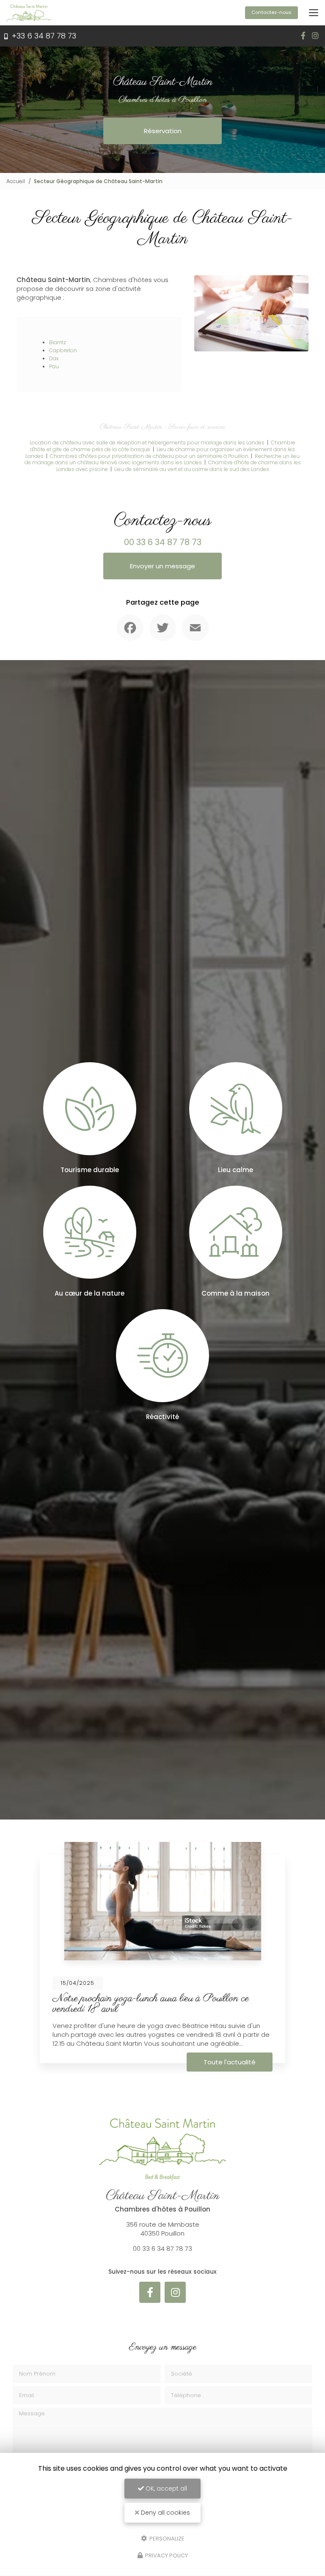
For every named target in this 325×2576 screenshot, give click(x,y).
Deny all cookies (165, 2513)
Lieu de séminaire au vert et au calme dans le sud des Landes (192, 469)
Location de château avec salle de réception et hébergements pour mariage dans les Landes (147, 443)
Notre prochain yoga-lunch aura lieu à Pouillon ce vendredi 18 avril (151, 2004)
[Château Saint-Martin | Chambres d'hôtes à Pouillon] (29, 13)
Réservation (163, 131)
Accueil (16, 181)
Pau (54, 366)
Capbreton (63, 350)
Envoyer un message (162, 566)
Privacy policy (166, 2555)
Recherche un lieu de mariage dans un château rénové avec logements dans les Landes (162, 459)
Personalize (166, 2538)
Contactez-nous (271, 12)
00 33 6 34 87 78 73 (163, 542)
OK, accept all (165, 2488)
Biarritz (58, 342)
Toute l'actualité (230, 2062)
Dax (54, 358)
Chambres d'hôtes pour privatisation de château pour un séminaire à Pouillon (149, 456)
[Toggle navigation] (314, 13)
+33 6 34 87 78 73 (43, 36)
